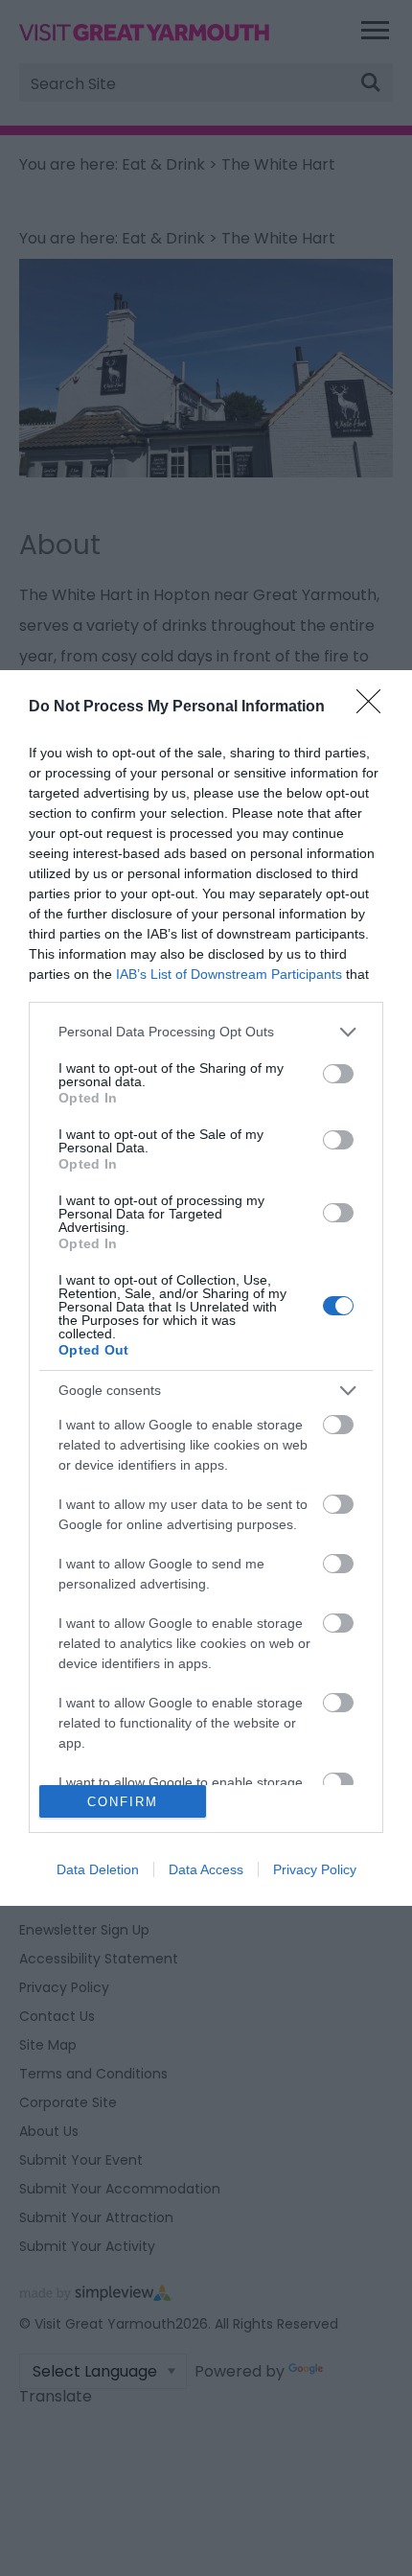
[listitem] (206, 1032)
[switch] (338, 1074)
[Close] (375, 708)
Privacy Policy (315, 1869)
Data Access (206, 1869)
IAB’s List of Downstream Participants (229, 974)
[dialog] (206, 1288)
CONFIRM (123, 1802)
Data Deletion (98, 1869)
